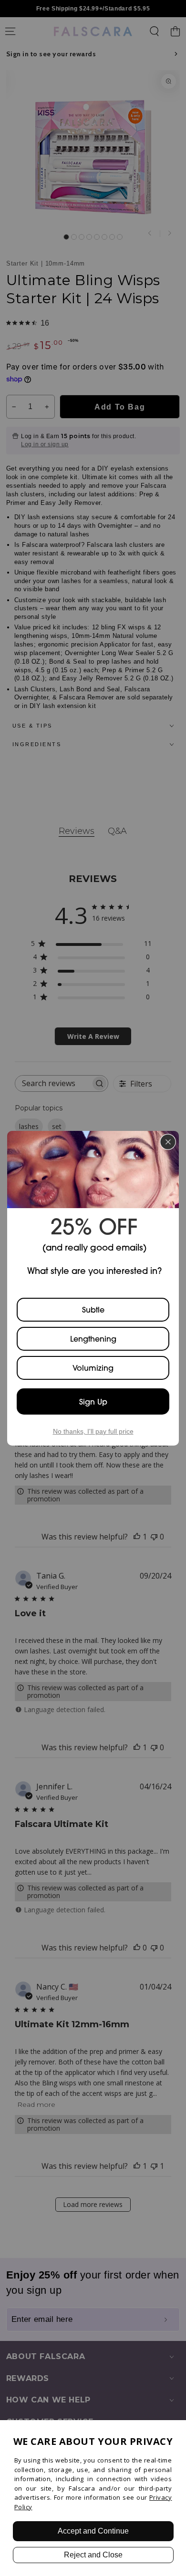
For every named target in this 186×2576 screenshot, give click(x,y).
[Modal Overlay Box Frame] (93, 1288)
